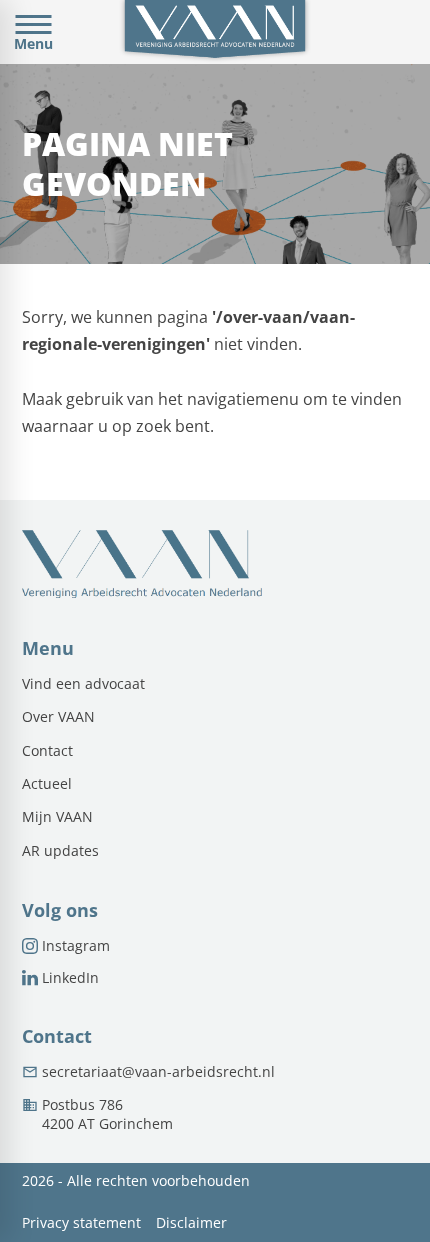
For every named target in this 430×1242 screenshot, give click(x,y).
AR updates (60, 851)
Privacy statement (81, 1223)
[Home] (214, 32)
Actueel (47, 784)
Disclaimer (191, 1223)
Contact (47, 751)
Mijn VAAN (57, 817)
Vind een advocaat (83, 684)
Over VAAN (58, 717)
